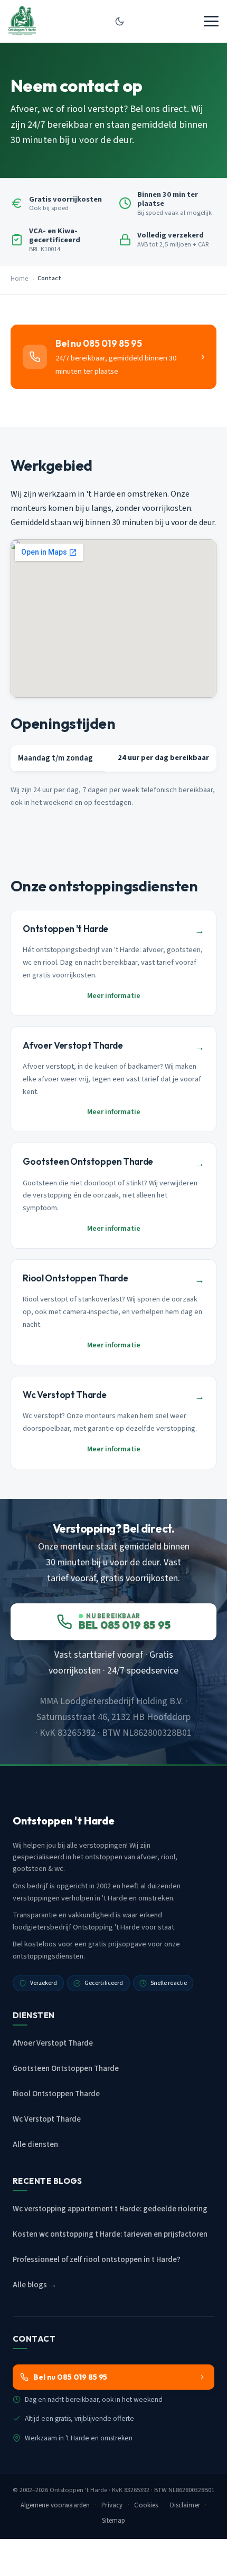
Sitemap (114, 2521)
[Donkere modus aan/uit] (120, 21)
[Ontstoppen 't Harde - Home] (22, 21)
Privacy (112, 2505)
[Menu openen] (211, 21)
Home (19, 279)
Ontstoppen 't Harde (78, 2490)
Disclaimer (185, 2505)
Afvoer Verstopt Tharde (53, 2043)
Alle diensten (35, 2145)
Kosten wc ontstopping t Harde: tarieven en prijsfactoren (110, 2234)
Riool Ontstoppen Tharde (56, 2094)
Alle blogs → (35, 2285)
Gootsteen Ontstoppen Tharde (66, 2069)
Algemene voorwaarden (55, 2505)
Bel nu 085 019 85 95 (70, 2377)
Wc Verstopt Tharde (47, 2119)
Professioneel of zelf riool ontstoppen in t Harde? (97, 2260)
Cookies (146, 2505)
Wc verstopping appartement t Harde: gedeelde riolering (110, 2209)
